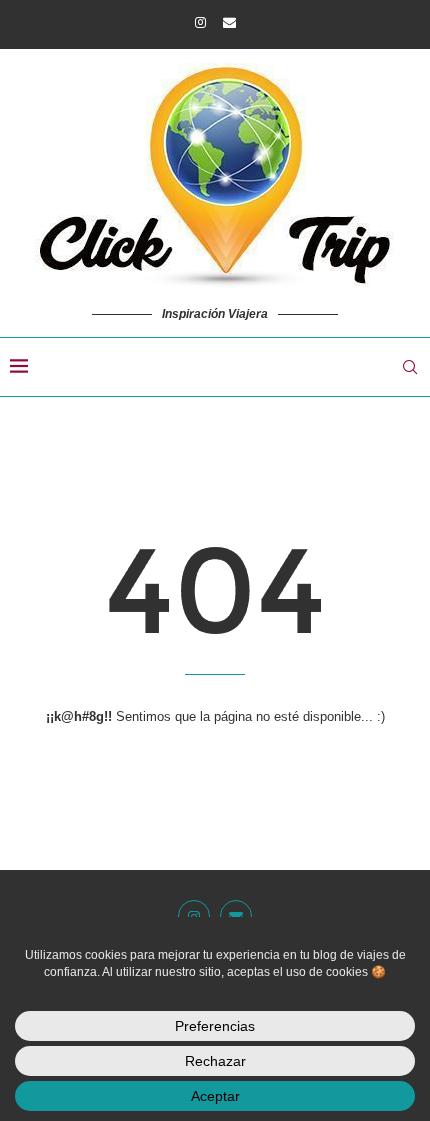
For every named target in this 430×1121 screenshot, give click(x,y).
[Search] (410, 367)
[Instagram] (200, 22)
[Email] (229, 22)
